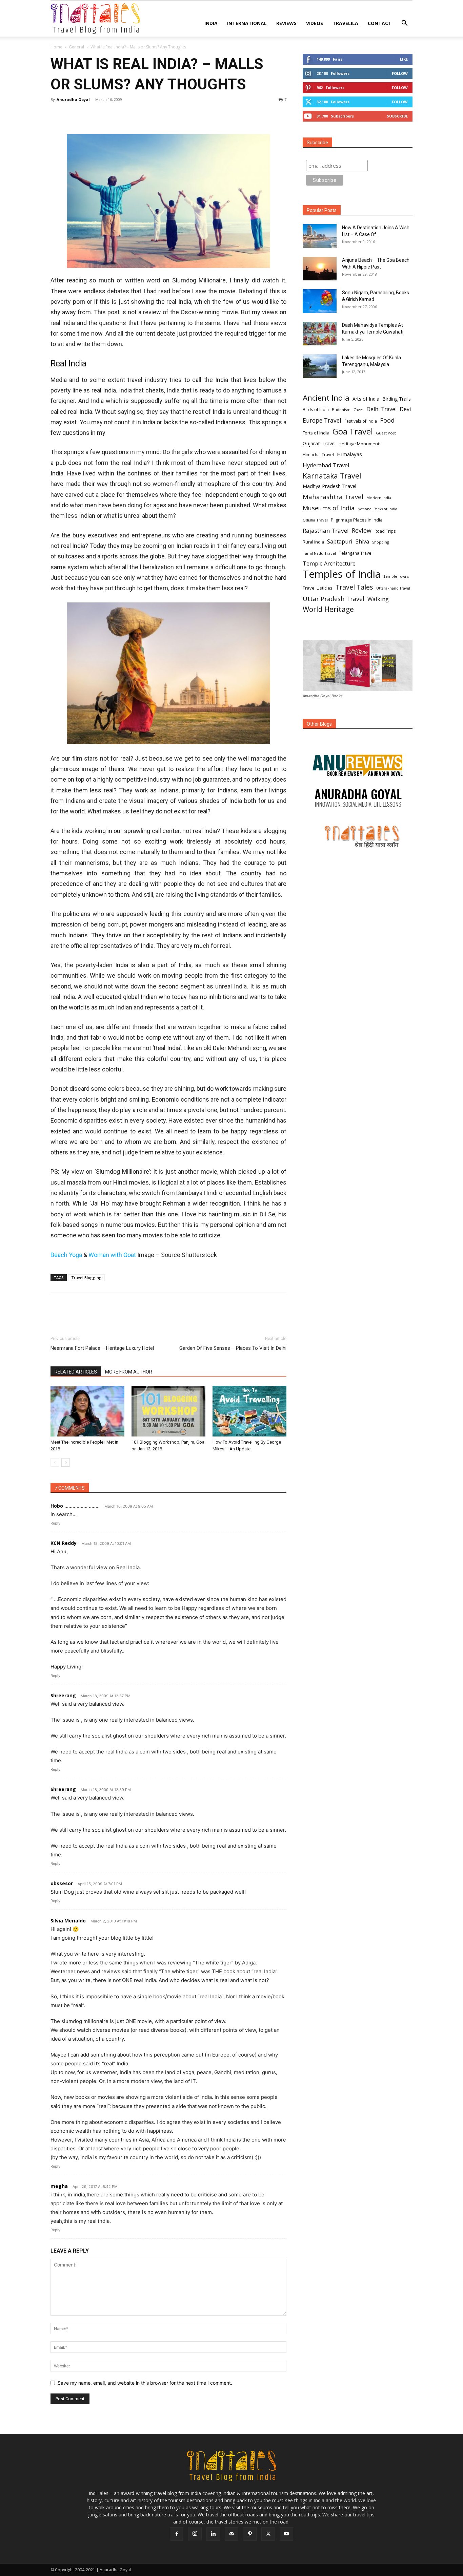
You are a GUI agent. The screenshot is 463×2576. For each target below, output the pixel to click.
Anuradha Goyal (73, 99)
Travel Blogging (86, 1278)
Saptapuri (340, 542)
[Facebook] (57, 115)
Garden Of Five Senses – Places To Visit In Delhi (233, 1348)
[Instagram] (195, 2534)
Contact (380, 23)
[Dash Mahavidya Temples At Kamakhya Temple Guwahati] (320, 334)
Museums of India (329, 508)
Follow (400, 73)
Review (362, 530)
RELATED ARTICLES (76, 1372)
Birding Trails (397, 399)
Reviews (286, 23)
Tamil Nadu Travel (319, 553)
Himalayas (349, 454)
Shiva (362, 542)
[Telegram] (135, 115)
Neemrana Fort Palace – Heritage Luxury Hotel (102, 1348)
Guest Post (386, 433)
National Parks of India (377, 509)
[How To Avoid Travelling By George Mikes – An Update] (249, 1411)
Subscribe (397, 116)
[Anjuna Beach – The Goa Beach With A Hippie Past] (320, 269)
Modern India (379, 498)
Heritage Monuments (360, 444)
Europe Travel (322, 420)
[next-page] (66, 1462)
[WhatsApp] (104, 115)
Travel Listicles (318, 588)
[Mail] (231, 2534)
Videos (315, 23)
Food (387, 420)
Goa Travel (353, 432)
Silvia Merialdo (68, 1921)
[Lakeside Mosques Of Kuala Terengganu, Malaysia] (320, 366)
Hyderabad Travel (326, 465)
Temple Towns (396, 576)
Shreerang (63, 1695)
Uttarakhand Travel (393, 588)
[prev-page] (55, 1462)
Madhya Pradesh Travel (329, 486)
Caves (358, 410)
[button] (404, 24)
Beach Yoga (66, 1255)
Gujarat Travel (319, 443)
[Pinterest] (88, 115)
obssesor (62, 1883)
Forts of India (316, 433)
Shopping (380, 542)
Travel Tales (354, 587)
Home (56, 47)
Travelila (345, 23)
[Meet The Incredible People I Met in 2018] (87, 1411)
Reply (55, 1523)
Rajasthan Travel (326, 530)
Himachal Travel (318, 455)
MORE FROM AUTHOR (129, 1372)
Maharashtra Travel (333, 497)
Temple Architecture (329, 564)
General (76, 47)
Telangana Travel (356, 553)
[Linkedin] (120, 115)
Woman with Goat (112, 1255)
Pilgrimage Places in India (357, 520)
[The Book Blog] (358, 759)
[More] (151, 115)
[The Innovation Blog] (358, 798)
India (211, 23)
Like (404, 59)
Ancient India (326, 398)
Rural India (313, 542)
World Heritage (328, 609)
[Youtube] (286, 2534)
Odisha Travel (315, 520)
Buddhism (341, 410)
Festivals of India (361, 421)
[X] (73, 115)
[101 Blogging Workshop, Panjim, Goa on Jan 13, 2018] (168, 1411)
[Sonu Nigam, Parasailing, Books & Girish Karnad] (320, 301)
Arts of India (366, 399)
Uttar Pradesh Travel (334, 599)
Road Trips (385, 531)
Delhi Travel (381, 409)
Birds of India (316, 409)
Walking (378, 599)
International (247, 23)
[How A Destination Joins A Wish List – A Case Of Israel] (320, 236)
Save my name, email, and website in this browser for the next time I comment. (145, 2383)
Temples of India (342, 574)
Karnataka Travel (332, 476)
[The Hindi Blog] (358, 836)
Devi (405, 409)
